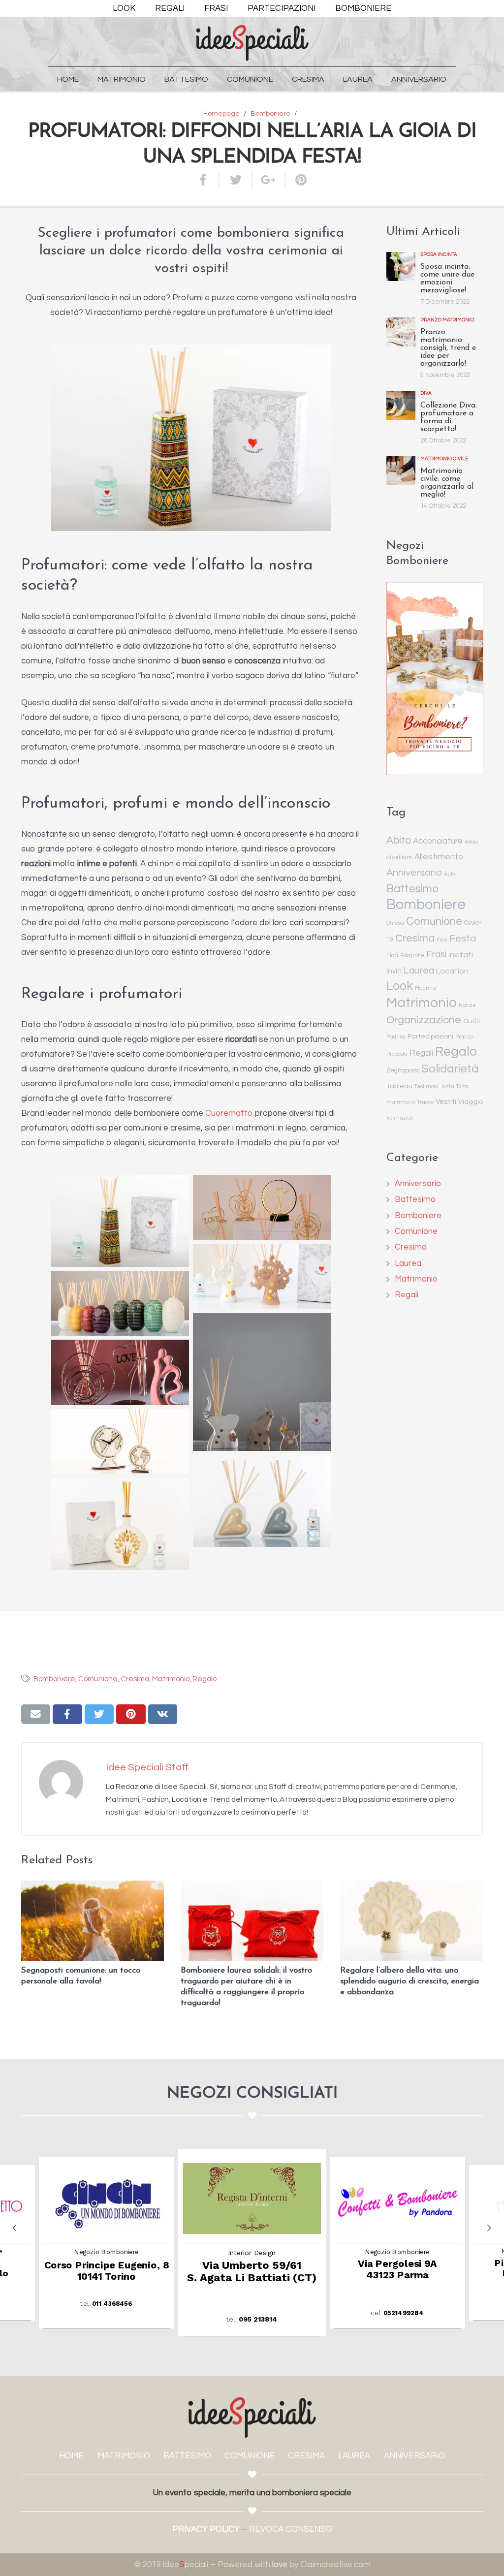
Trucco (425, 1102)
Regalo (456, 1052)
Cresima (415, 938)
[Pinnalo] (297, 180)
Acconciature (438, 841)
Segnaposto (403, 1071)
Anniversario (414, 872)
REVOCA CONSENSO (291, 2529)
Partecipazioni (430, 1037)
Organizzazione (424, 1020)
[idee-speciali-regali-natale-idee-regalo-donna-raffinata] (120, 1304)
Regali (421, 1053)
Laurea (419, 971)
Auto (449, 874)
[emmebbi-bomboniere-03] (120, 1372)
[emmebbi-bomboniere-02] (262, 1208)
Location (452, 971)
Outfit (472, 1021)
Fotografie (412, 956)
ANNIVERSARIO (414, 2456)
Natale (467, 1005)
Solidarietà (450, 1069)
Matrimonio (422, 1003)
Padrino (396, 1037)
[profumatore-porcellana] (120, 1221)
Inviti (394, 971)
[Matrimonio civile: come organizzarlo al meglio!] (401, 471)
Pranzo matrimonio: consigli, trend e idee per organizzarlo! (448, 348)
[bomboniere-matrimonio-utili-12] (120, 1524)
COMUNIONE (250, 2456)
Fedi (442, 940)
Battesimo (412, 889)
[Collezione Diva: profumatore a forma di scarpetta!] (401, 405)
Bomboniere (426, 905)
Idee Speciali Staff (147, 1767)
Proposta (397, 1054)
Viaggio (471, 1102)
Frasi (436, 955)
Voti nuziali (400, 1118)
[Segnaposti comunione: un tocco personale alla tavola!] (93, 1921)
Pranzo (464, 1037)
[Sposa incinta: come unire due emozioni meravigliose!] (401, 267)
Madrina (425, 988)
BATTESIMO (187, 2456)
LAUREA (354, 2456)
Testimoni (426, 1086)
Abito (399, 840)
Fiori (392, 956)
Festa (463, 938)
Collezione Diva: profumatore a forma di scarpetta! (449, 417)
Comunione (434, 921)
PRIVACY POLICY (206, 2529)
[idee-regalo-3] (262, 1382)
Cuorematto (229, 1113)
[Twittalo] (236, 180)
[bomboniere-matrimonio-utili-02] (262, 1501)
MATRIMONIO (124, 2456)
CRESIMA (306, 2456)
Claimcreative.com (335, 2565)
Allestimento (439, 857)
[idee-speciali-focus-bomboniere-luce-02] (262, 1277)
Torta (447, 1086)
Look (400, 986)
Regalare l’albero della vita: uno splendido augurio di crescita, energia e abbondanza (409, 1981)
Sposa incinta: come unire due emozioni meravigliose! (447, 279)
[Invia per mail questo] (36, 1714)
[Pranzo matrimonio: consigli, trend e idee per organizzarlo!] (401, 332)
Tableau (399, 1086)
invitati (461, 955)
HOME (71, 2456)
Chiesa (395, 923)
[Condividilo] (208, 180)
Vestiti (446, 1102)
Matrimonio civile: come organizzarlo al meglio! (447, 483)
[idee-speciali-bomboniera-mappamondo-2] (120, 1442)
